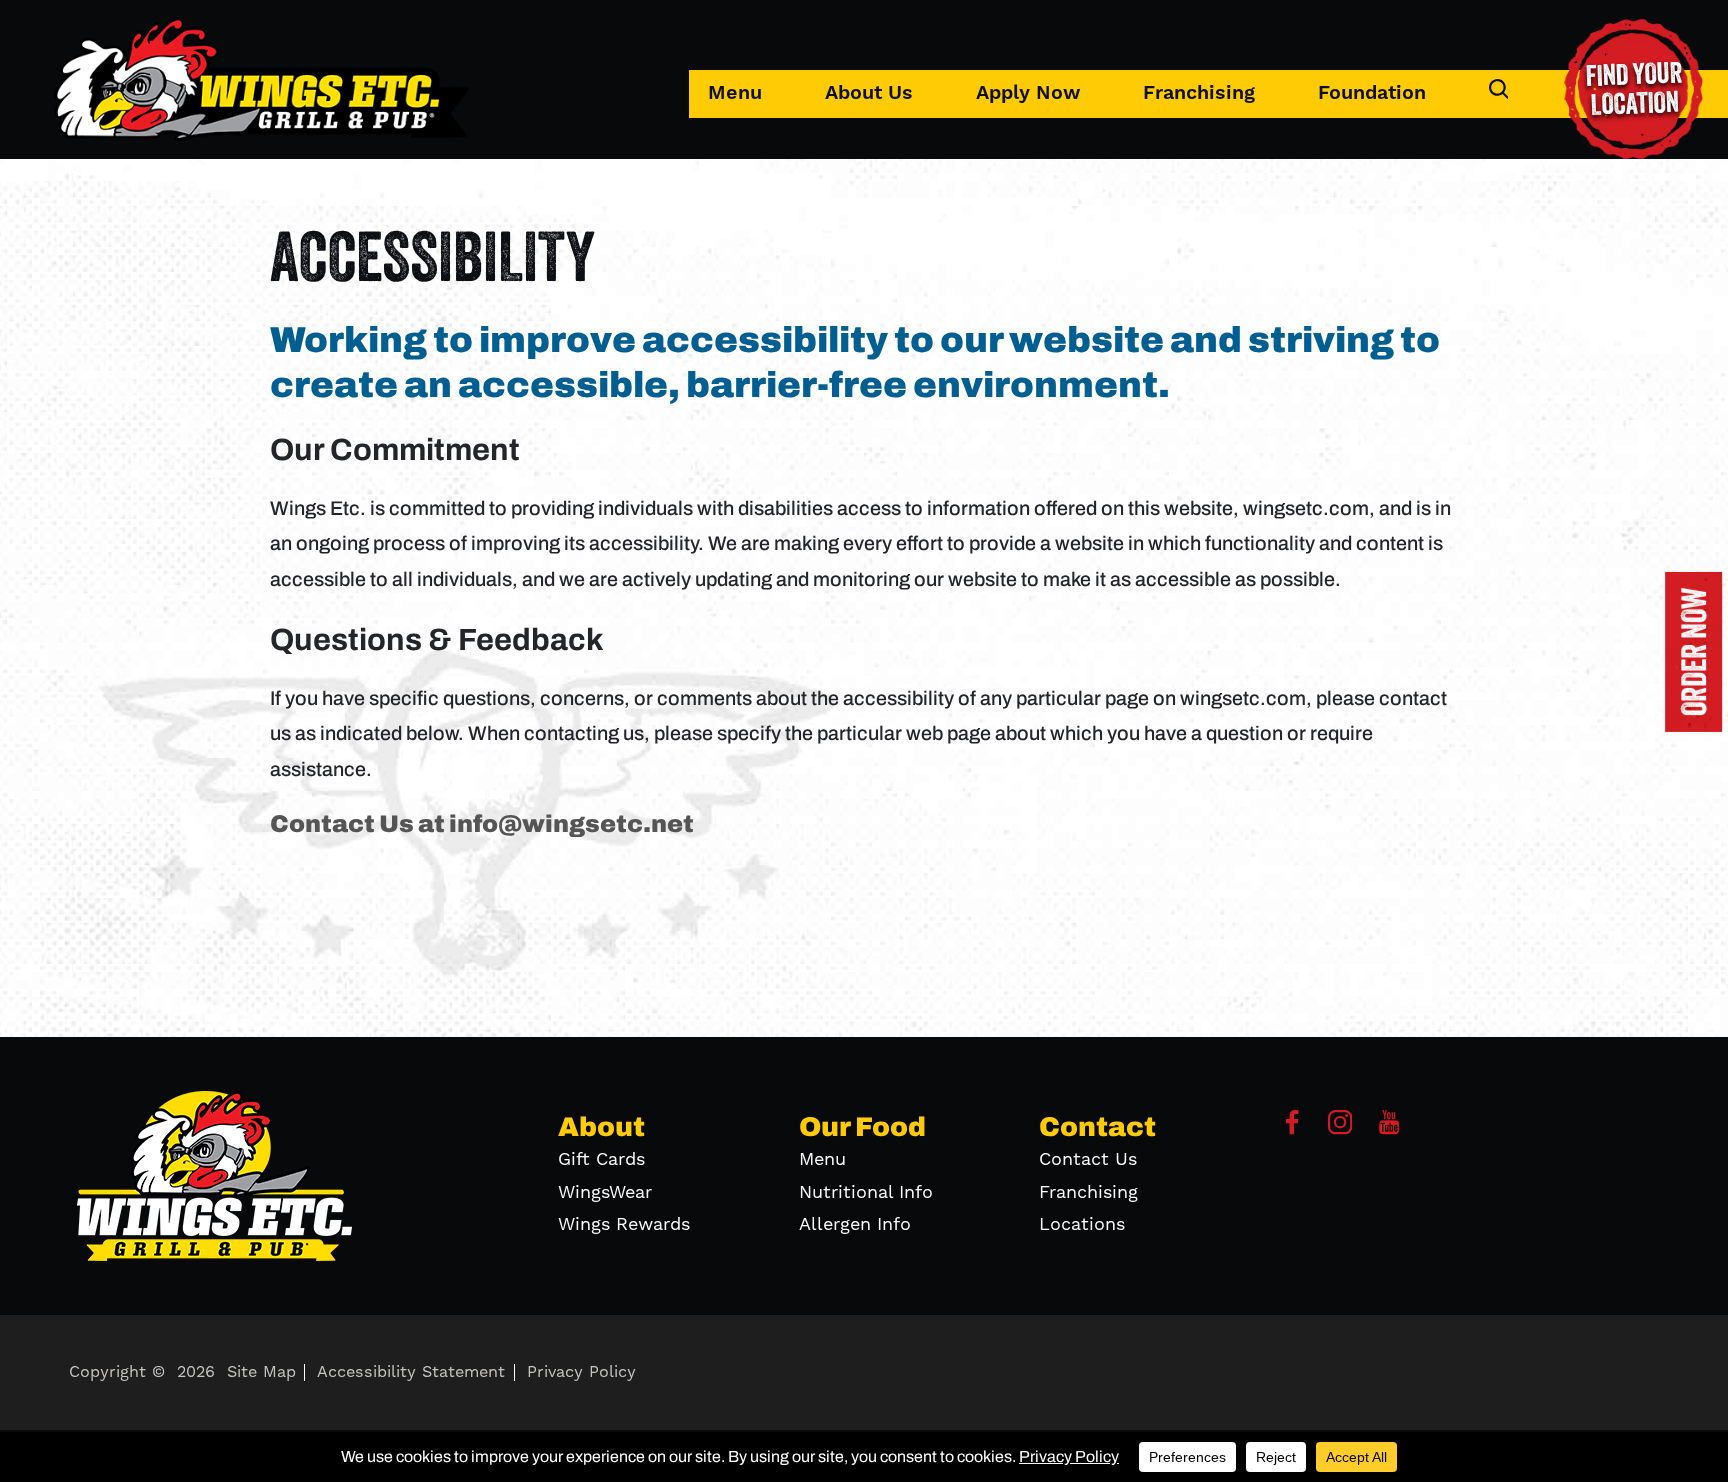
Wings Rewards (624, 1224)
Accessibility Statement (411, 1372)
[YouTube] (1389, 1129)
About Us (869, 93)
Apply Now (1028, 93)
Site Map (261, 1372)
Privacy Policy (581, 1372)
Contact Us (1088, 1159)
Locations (1082, 1224)
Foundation (1372, 93)
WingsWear (605, 1192)
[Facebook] (1292, 1129)
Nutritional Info (866, 1192)
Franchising (1199, 93)
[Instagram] (1340, 1129)
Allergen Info (855, 1224)
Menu (735, 93)
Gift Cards (601, 1159)
